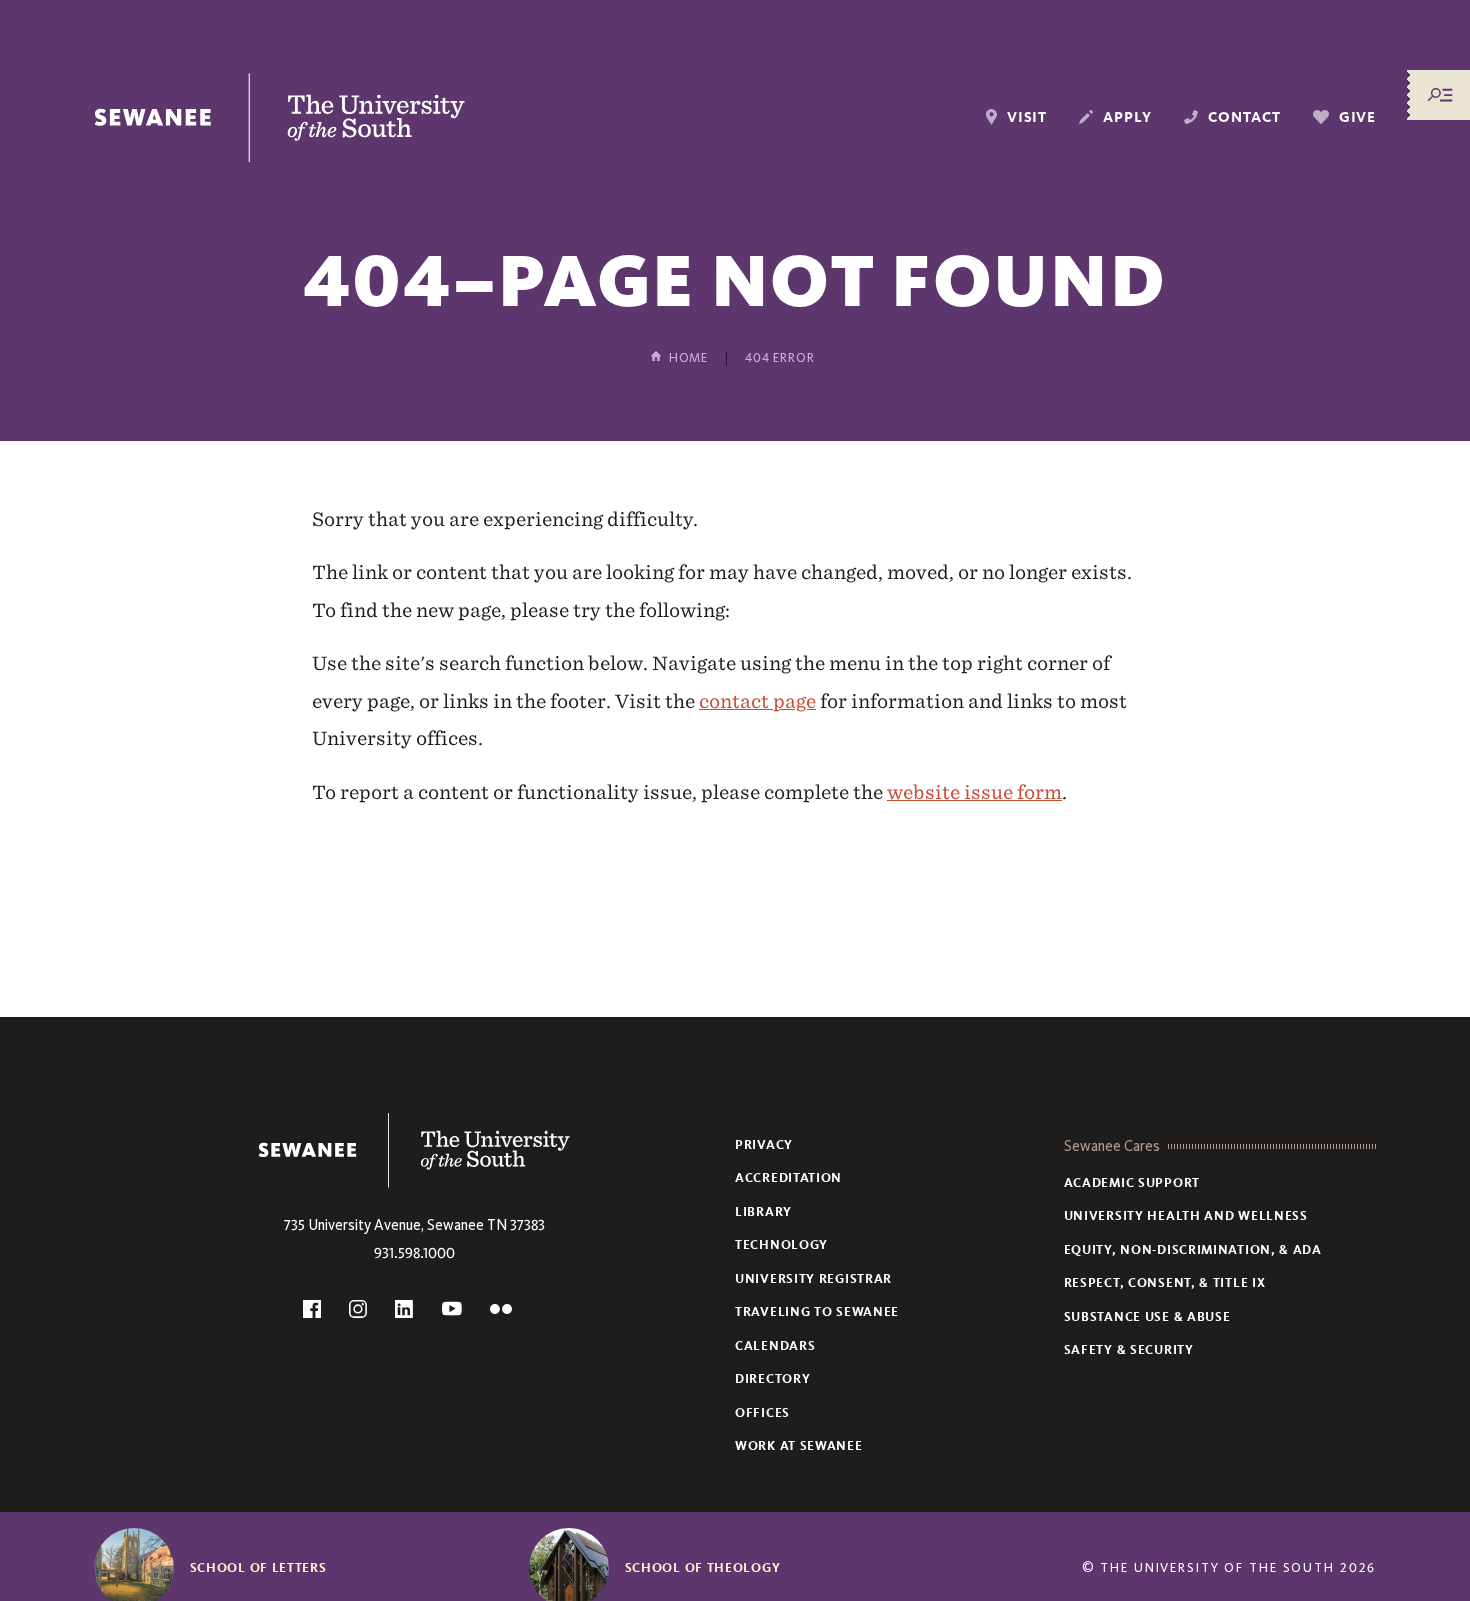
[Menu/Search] (1440, 95)
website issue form (974, 792)
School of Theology (703, 1568)
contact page (757, 701)
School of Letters (258, 1568)
